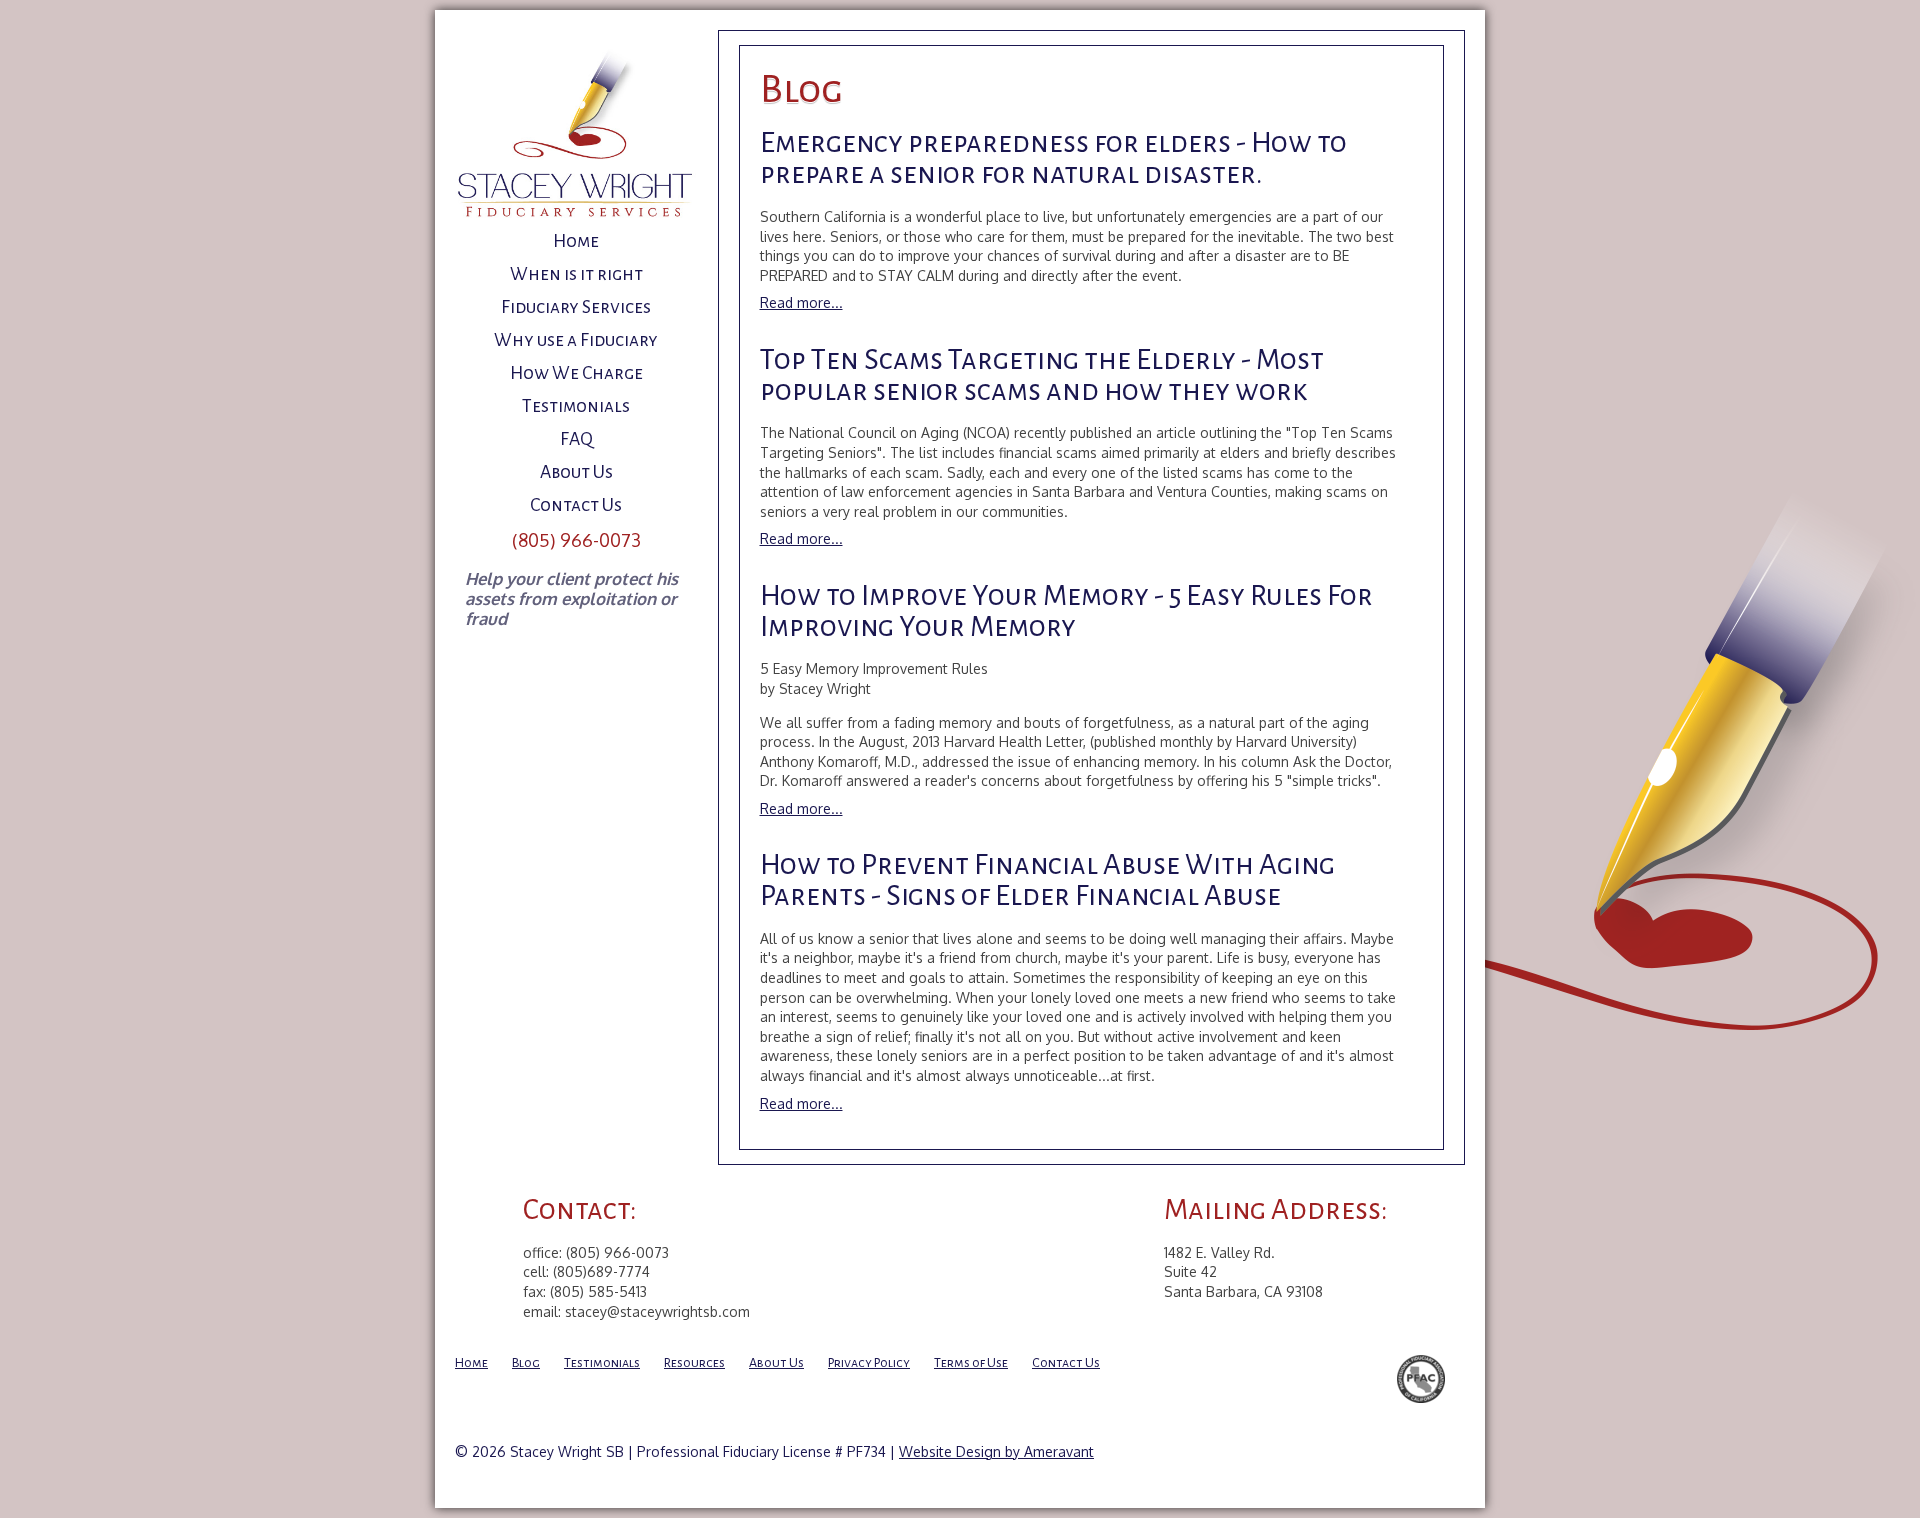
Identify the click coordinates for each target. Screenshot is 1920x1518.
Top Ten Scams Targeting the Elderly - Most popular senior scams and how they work (1042, 375)
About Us (576, 472)
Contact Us (576, 505)
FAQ (576, 439)
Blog (526, 1363)
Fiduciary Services (576, 307)
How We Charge (576, 373)
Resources (694, 1363)
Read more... (801, 302)
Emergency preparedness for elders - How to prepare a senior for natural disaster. (1053, 158)
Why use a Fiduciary (576, 340)
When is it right (576, 274)
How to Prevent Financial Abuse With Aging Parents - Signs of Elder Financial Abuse (1047, 880)
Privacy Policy (869, 1363)
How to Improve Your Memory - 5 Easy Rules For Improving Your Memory (1066, 611)
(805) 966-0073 (576, 539)
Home (576, 241)
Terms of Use (971, 1363)
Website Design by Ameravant (996, 1451)
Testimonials (576, 406)
